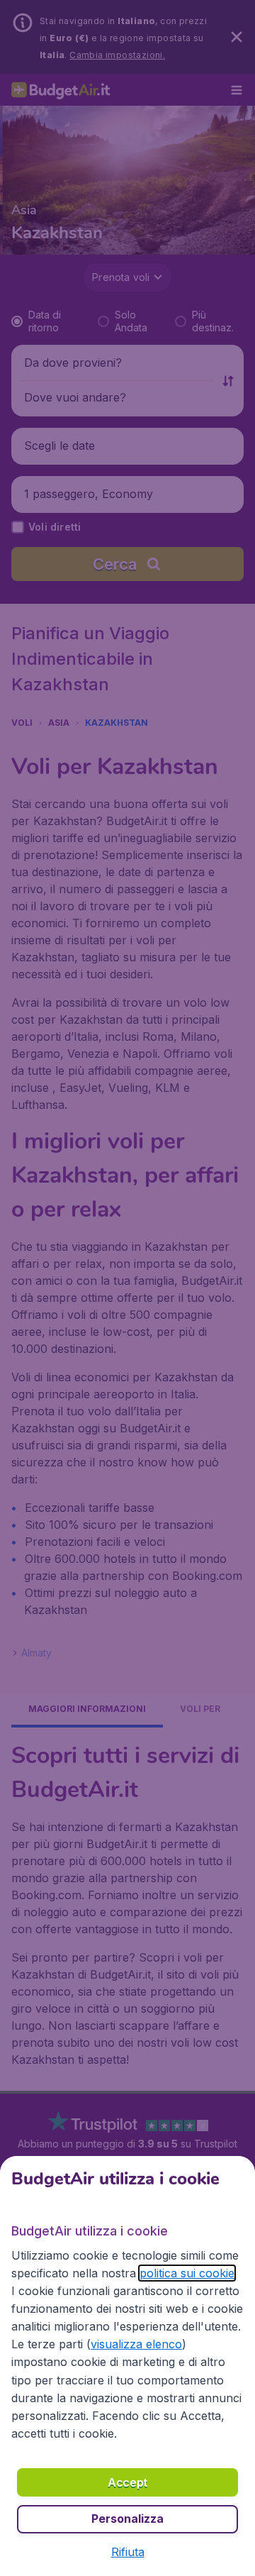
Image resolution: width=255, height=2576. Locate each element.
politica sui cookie (187, 2273)
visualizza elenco (136, 2344)
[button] (128, 2552)
